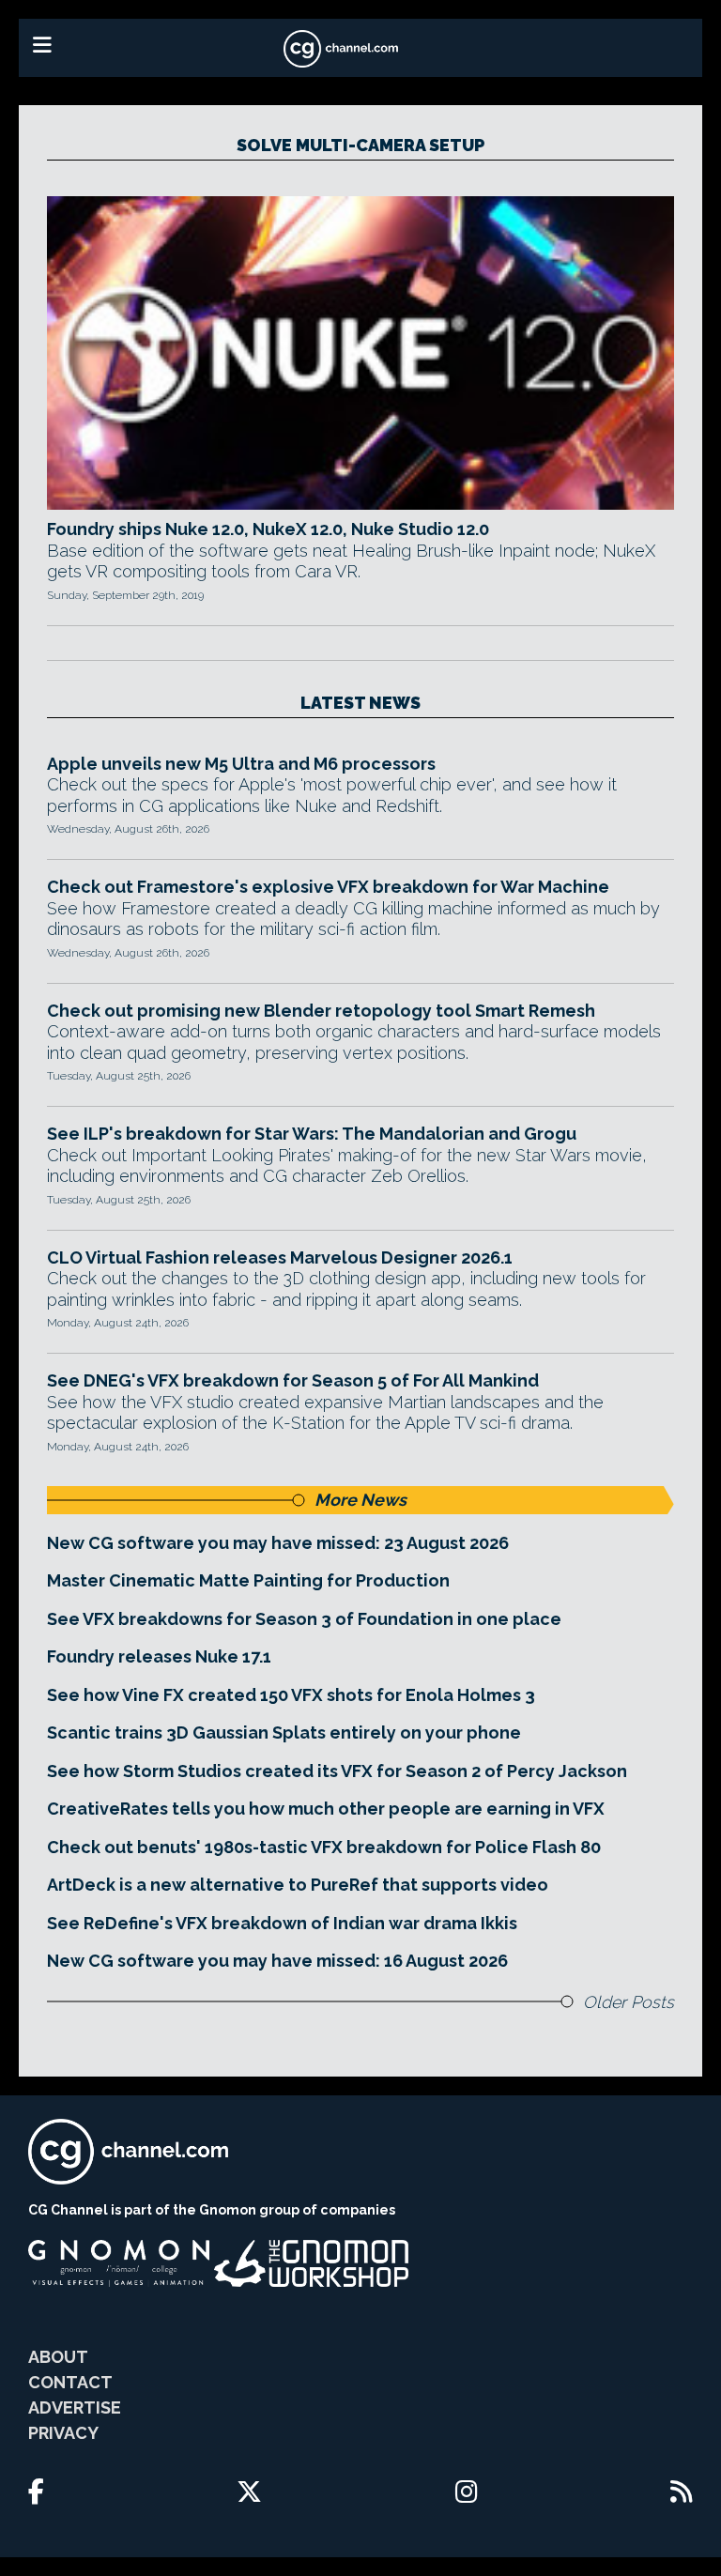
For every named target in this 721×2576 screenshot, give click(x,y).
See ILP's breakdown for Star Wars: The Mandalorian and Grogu (312, 1134)
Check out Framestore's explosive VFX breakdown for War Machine (328, 887)
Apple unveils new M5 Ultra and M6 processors (241, 764)
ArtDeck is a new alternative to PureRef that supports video (298, 1885)
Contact (70, 2382)
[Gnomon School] (119, 2263)
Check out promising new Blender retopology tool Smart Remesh (321, 1011)
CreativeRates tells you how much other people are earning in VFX (326, 1809)
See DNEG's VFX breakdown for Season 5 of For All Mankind (293, 1380)
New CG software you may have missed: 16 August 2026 (277, 1961)
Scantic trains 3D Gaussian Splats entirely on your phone (284, 1733)
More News (360, 1500)
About (58, 2357)
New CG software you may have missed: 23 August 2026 (278, 1543)
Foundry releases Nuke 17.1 (159, 1656)
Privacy (63, 2433)
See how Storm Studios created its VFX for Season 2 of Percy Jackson (337, 1771)
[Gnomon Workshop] (312, 2263)
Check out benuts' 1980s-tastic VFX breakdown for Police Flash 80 (324, 1847)
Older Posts (629, 2002)
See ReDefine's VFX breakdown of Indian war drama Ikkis (282, 1923)
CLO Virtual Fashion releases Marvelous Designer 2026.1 (280, 1257)
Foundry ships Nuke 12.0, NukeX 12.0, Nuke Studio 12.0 (268, 529)
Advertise (75, 2407)
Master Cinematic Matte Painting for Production (248, 1580)
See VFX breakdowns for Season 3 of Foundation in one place (304, 1619)
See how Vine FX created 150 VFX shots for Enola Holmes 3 (291, 1695)
